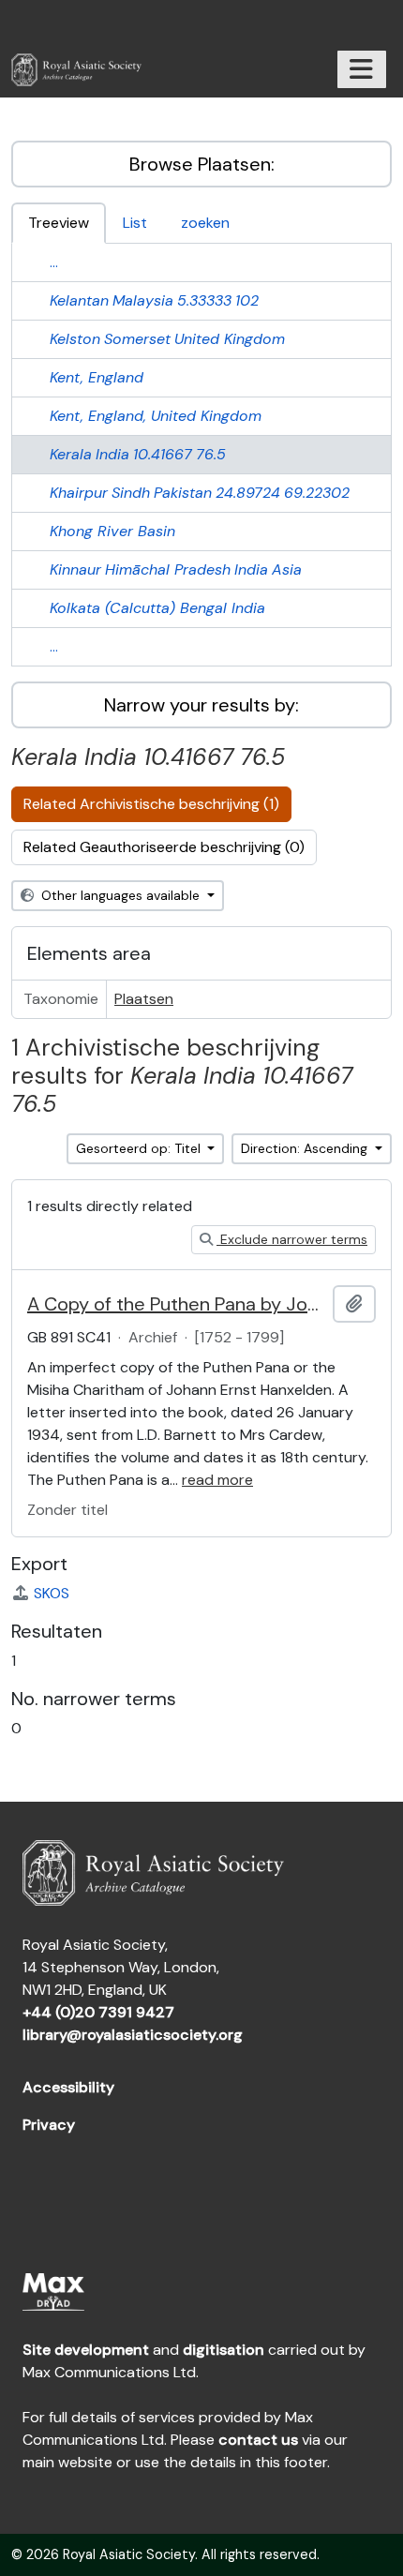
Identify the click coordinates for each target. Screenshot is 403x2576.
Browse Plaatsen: (202, 164)
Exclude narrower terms (292, 1239)
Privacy (49, 2125)
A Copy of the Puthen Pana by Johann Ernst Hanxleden (176, 1304)
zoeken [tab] (205, 223)
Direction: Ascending (306, 1148)
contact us (258, 2440)
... (54, 262)
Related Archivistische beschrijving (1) (151, 804)
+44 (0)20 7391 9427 (98, 2012)
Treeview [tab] (59, 223)
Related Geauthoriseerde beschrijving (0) (164, 847)
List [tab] (135, 223)
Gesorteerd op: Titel (140, 1148)
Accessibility (68, 2087)
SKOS (52, 1593)
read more (217, 1480)
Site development (86, 2350)
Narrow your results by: (201, 705)
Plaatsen (144, 999)
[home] (84, 70)
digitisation (224, 2350)
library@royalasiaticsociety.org (133, 2035)
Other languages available (120, 895)
